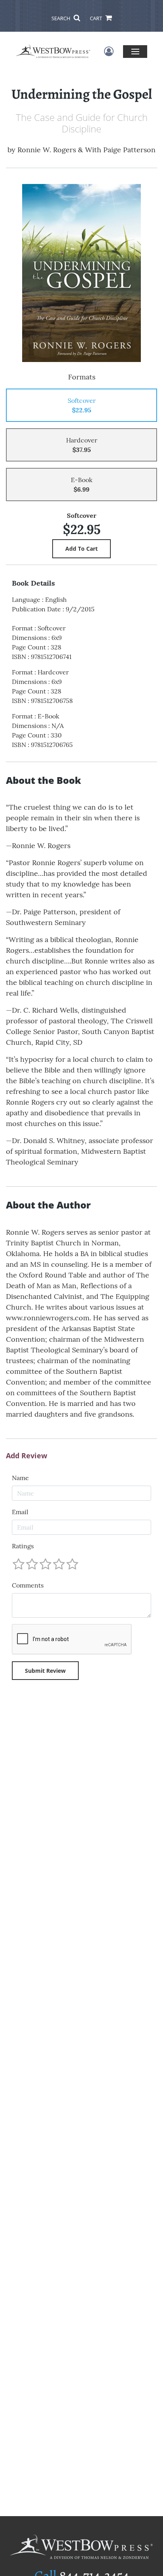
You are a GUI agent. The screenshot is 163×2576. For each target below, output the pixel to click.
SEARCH (62, 18)
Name (20, 1478)
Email (20, 1512)
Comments (28, 1585)
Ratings (23, 1546)
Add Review (27, 1456)
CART (97, 18)
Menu (135, 51)
